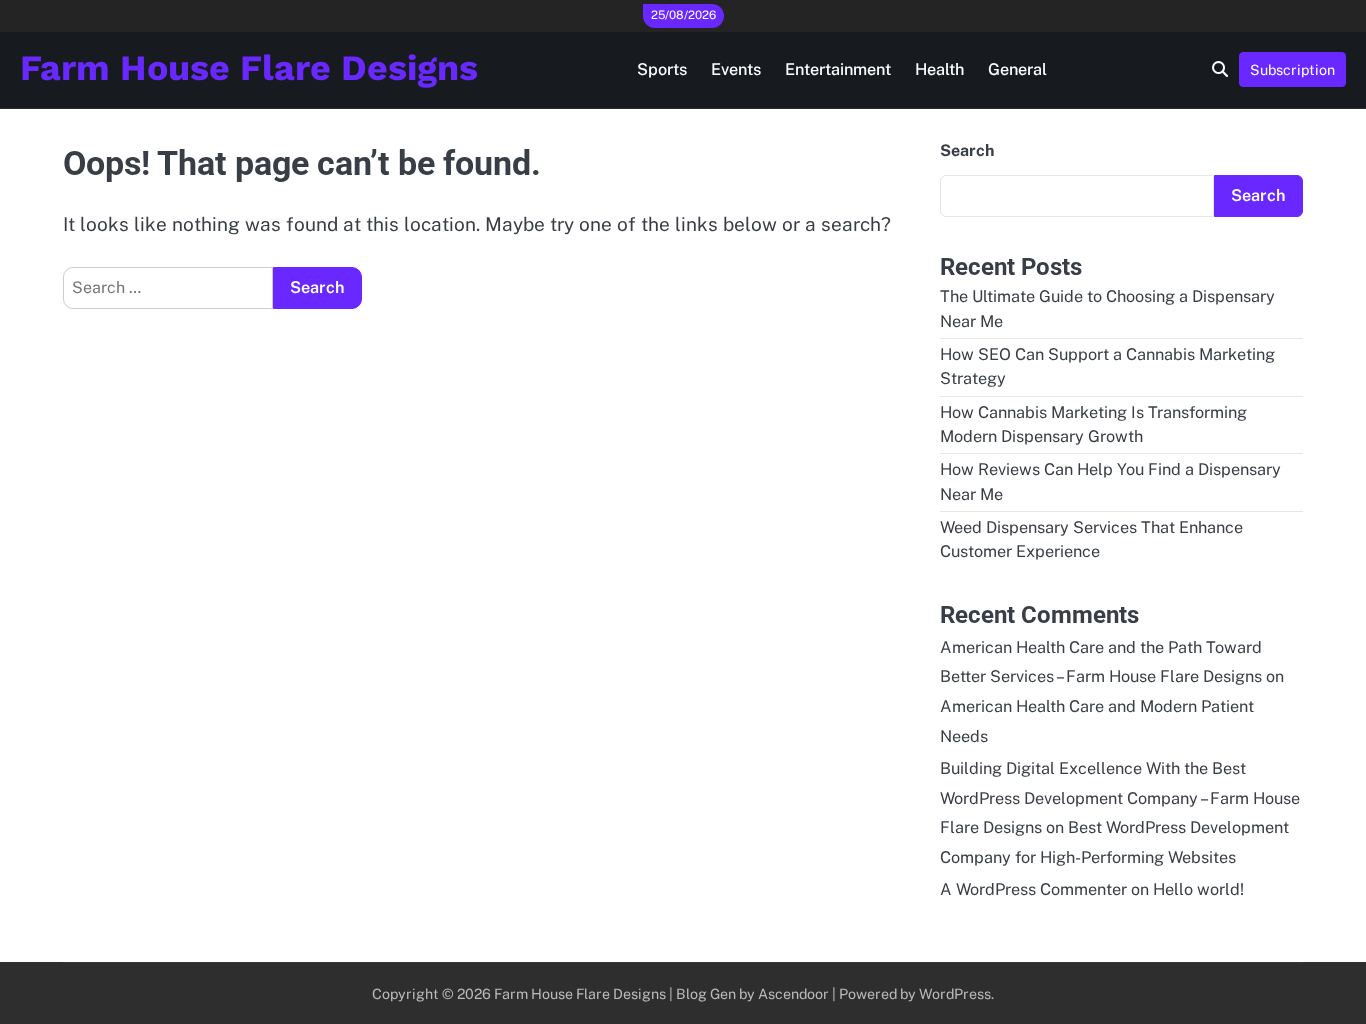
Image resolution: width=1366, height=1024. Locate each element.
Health (939, 69)
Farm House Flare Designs (249, 68)
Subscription (1292, 69)
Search (967, 150)
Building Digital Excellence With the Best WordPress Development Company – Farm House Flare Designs (1120, 798)
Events (736, 69)
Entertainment (838, 69)
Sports (662, 69)
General (1017, 69)
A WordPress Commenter (1033, 889)
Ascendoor (793, 993)
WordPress (955, 993)
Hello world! (1198, 889)
